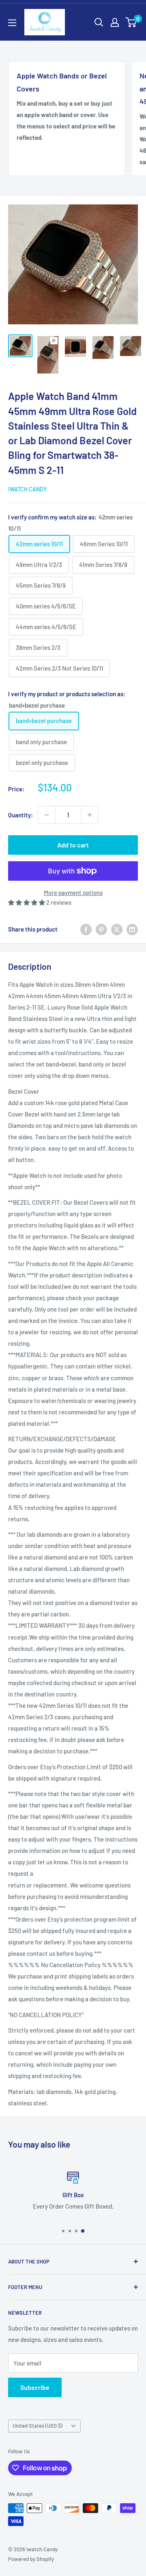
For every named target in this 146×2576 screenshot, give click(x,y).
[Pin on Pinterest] (101, 929)
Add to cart (73, 845)
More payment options (73, 893)
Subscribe (35, 2387)
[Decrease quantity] (47, 815)
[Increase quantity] (90, 815)
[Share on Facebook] (86, 929)
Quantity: (20, 815)
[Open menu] (12, 23)
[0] (131, 22)
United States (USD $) (38, 2426)
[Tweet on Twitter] (117, 929)
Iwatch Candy (27, 489)
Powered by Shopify (31, 2559)
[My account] (115, 22)
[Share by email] (132, 929)
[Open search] (99, 22)
